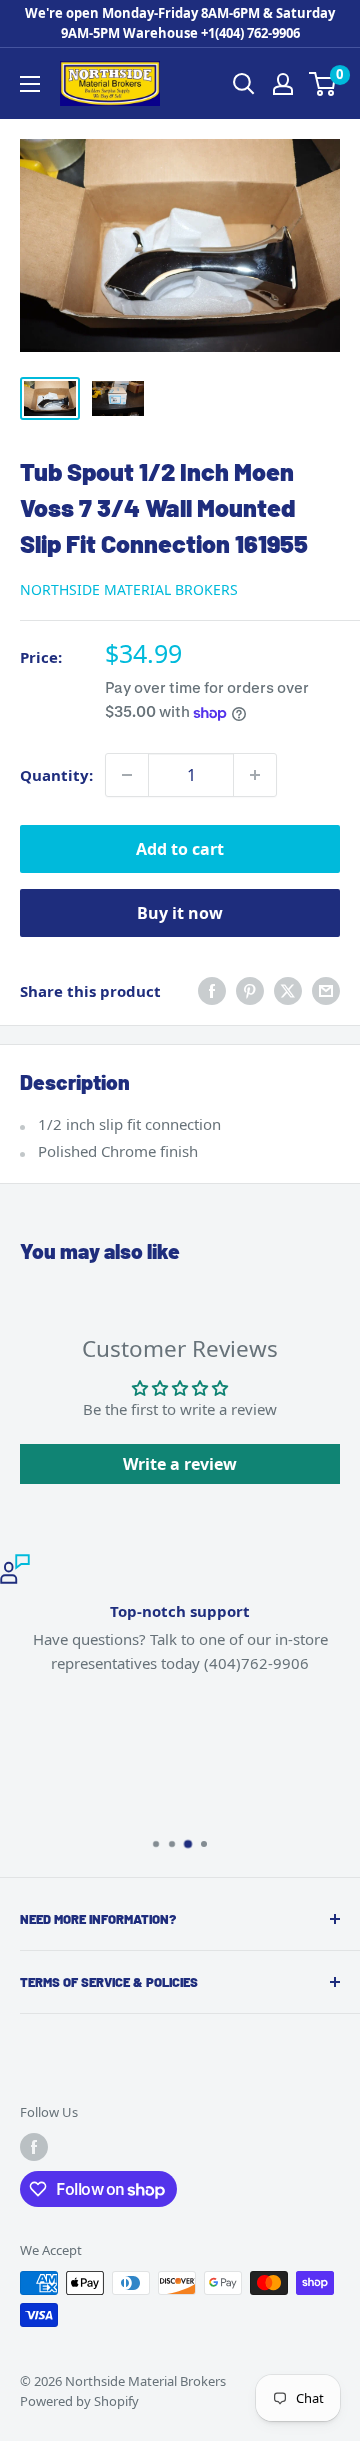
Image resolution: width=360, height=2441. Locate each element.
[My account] (283, 84)
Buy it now (180, 913)
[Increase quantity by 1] (255, 775)
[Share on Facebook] (212, 991)
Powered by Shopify (79, 2401)
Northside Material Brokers (129, 589)
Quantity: (56, 775)
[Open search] (244, 84)
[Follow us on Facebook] (34, 2147)
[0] (323, 84)
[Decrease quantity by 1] (127, 775)
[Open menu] (30, 84)
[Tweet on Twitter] (288, 991)
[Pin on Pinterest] (250, 991)
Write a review (180, 1464)
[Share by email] (326, 991)
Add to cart (180, 849)
